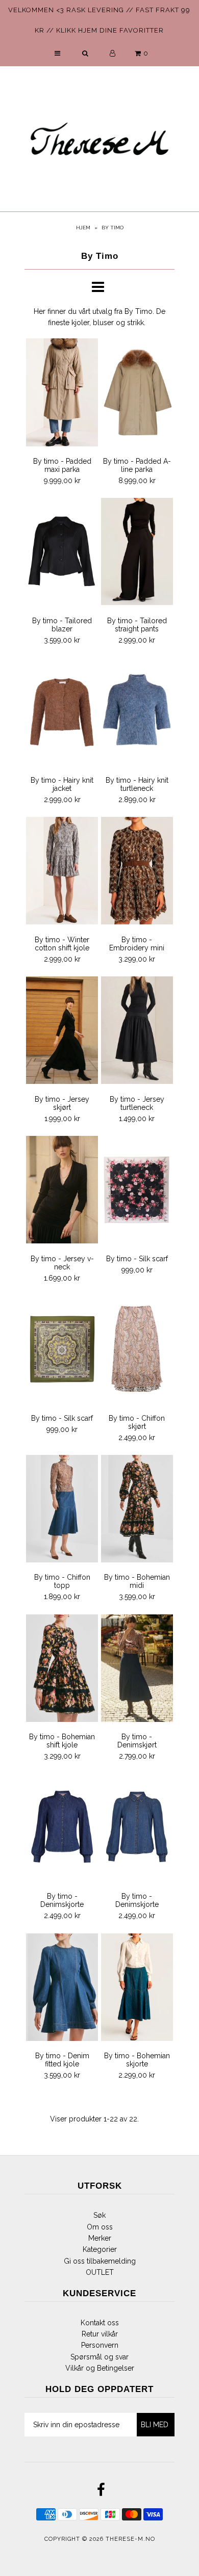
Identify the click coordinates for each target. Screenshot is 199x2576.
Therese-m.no (130, 2539)
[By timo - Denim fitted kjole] (62, 1989)
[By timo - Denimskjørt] (137, 1670)
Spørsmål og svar (99, 2357)
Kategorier (100, 2249)
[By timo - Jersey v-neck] (62, 1191)
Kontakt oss (100, 2323)
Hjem (83, 228)
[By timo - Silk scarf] (137, 1191)
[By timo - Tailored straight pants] (137, 553)
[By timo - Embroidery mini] (137, 872)
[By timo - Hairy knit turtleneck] (137, 713)
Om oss (100, 2227)
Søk (99, 2215)
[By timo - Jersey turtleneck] (137, 1032)
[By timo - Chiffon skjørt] (137, 1351)
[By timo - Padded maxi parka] (62, 394)
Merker (100, 2238)
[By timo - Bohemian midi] (137, 1510)
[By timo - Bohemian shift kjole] (62, 1670)
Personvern (100, 2345)
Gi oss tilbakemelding (100, 2261)
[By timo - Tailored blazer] (62, 553)
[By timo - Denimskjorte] (62, 1829)
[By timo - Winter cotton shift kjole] (62, 872)
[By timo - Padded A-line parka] (137, 394)
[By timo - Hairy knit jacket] (62, 713)
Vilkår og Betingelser (100, 2368)
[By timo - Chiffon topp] (62, 1510)
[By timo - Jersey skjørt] (62, 1032)
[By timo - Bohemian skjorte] (137, 1989)
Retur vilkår (100, 2334)
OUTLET (100, 2272)
